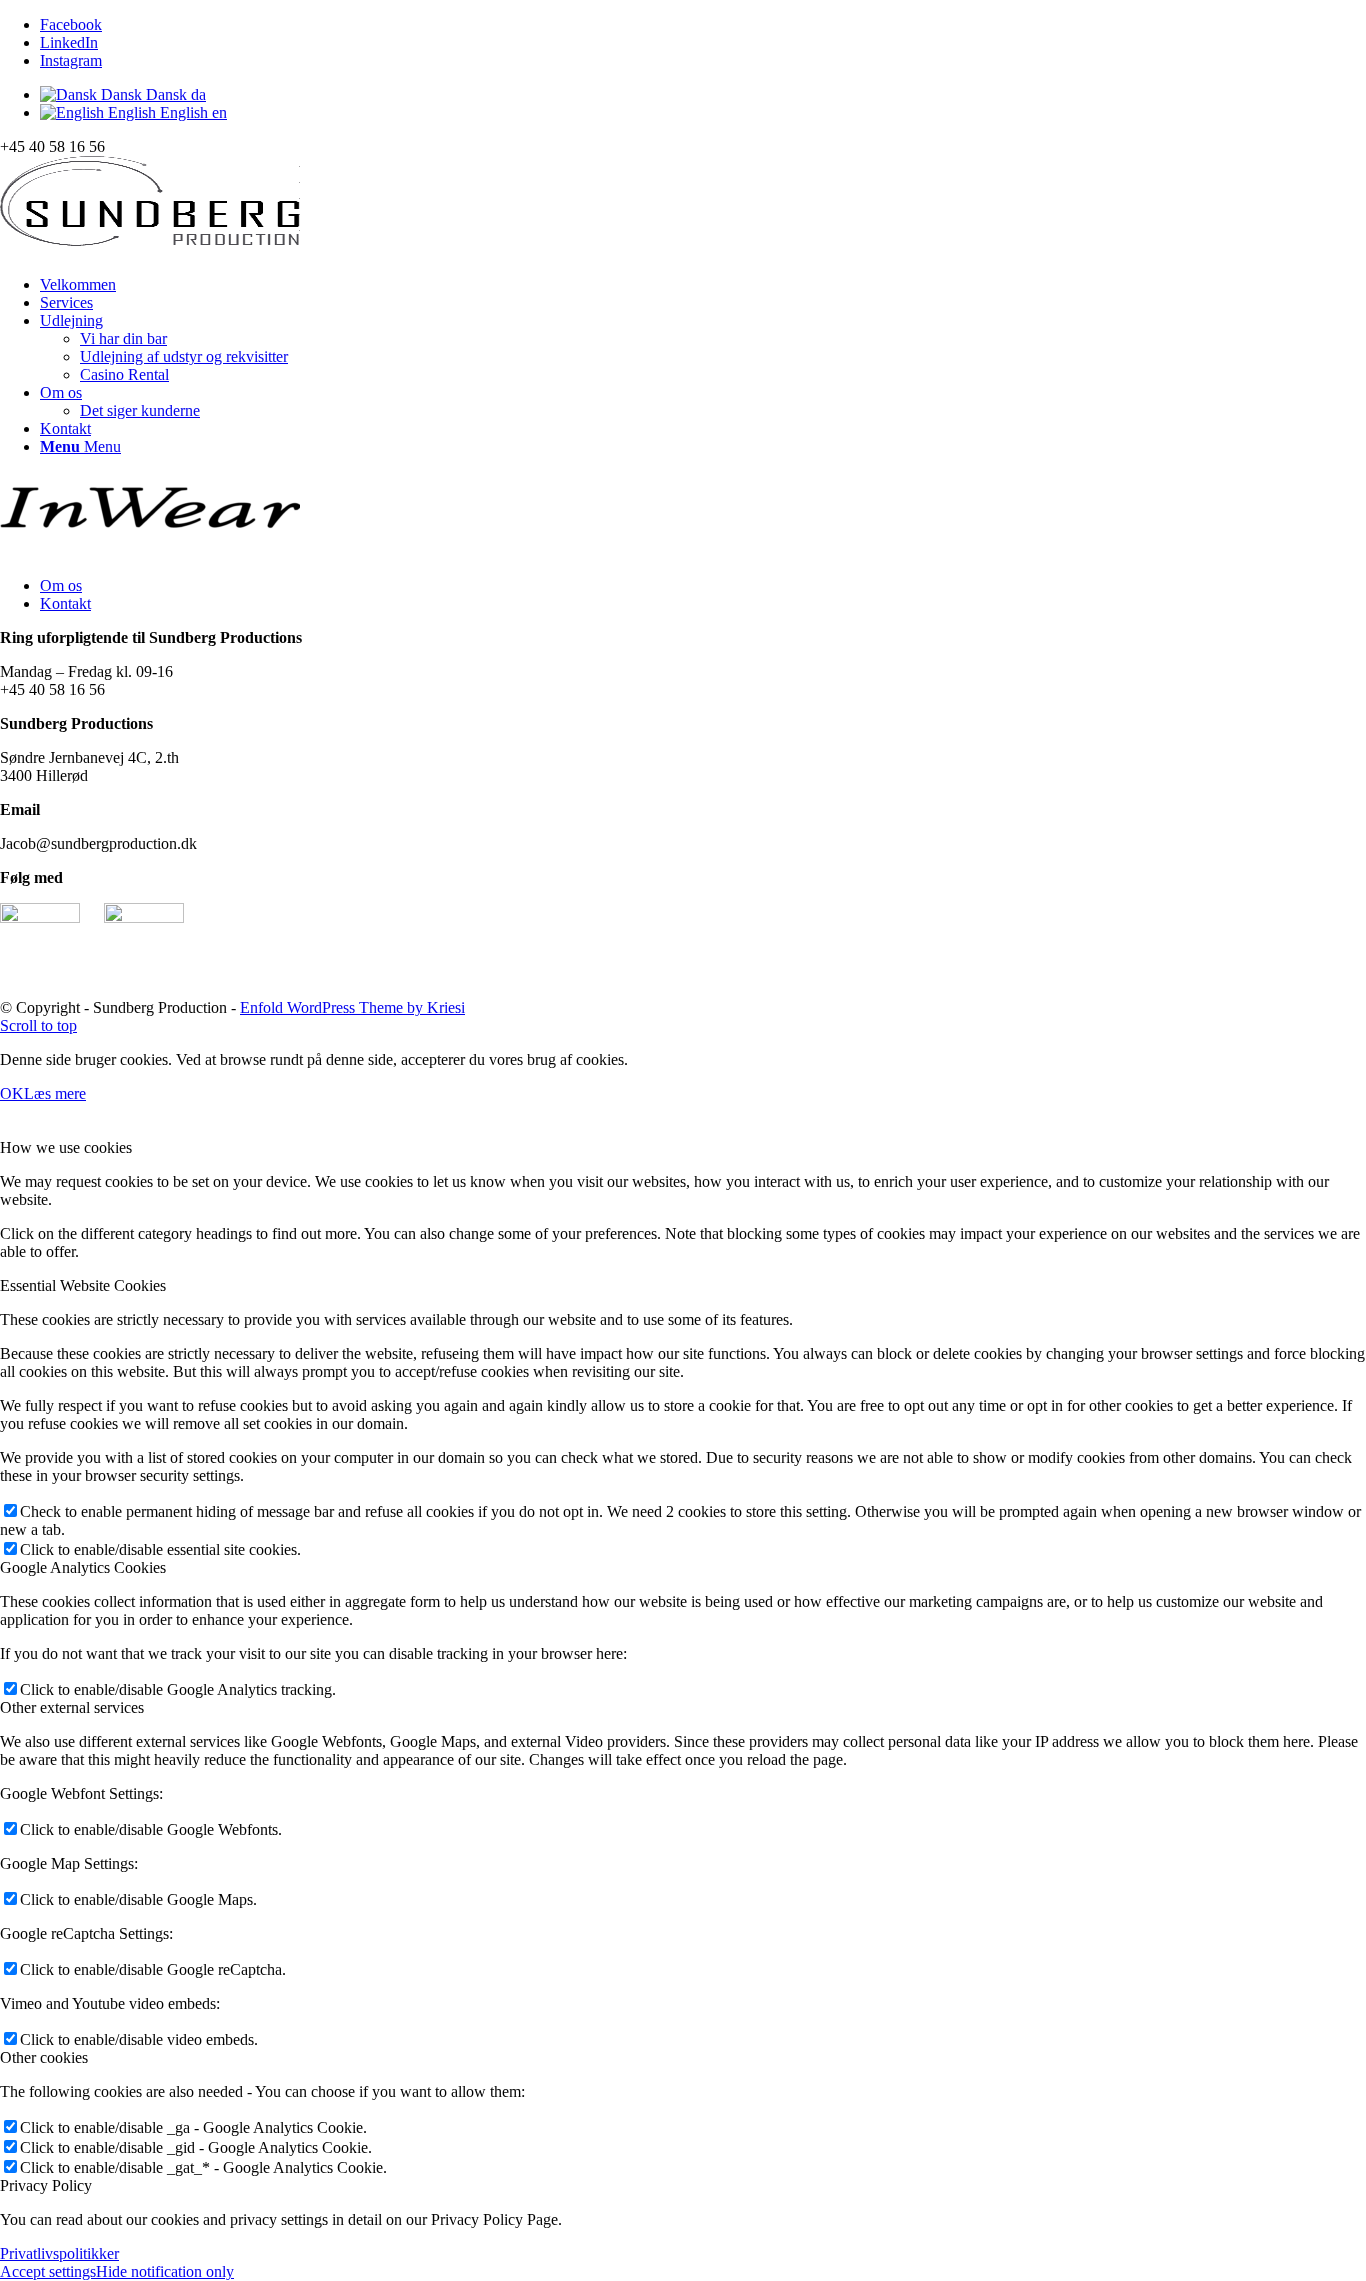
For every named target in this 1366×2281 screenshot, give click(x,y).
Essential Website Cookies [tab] (83, 1285)
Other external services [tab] (72, 1707)
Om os (61, 585)
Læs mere (55, 1093)
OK (12, 1093)
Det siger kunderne (140, 410)
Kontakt (65, 603)
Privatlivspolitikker (59, 2253)
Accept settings (48, 2271)
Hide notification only (165, 2271)
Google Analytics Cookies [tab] (83, 1567)
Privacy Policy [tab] (46, 2185)
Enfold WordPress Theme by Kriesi (352, 1007)
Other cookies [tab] (44, 2057)
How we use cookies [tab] (66, 1147)
